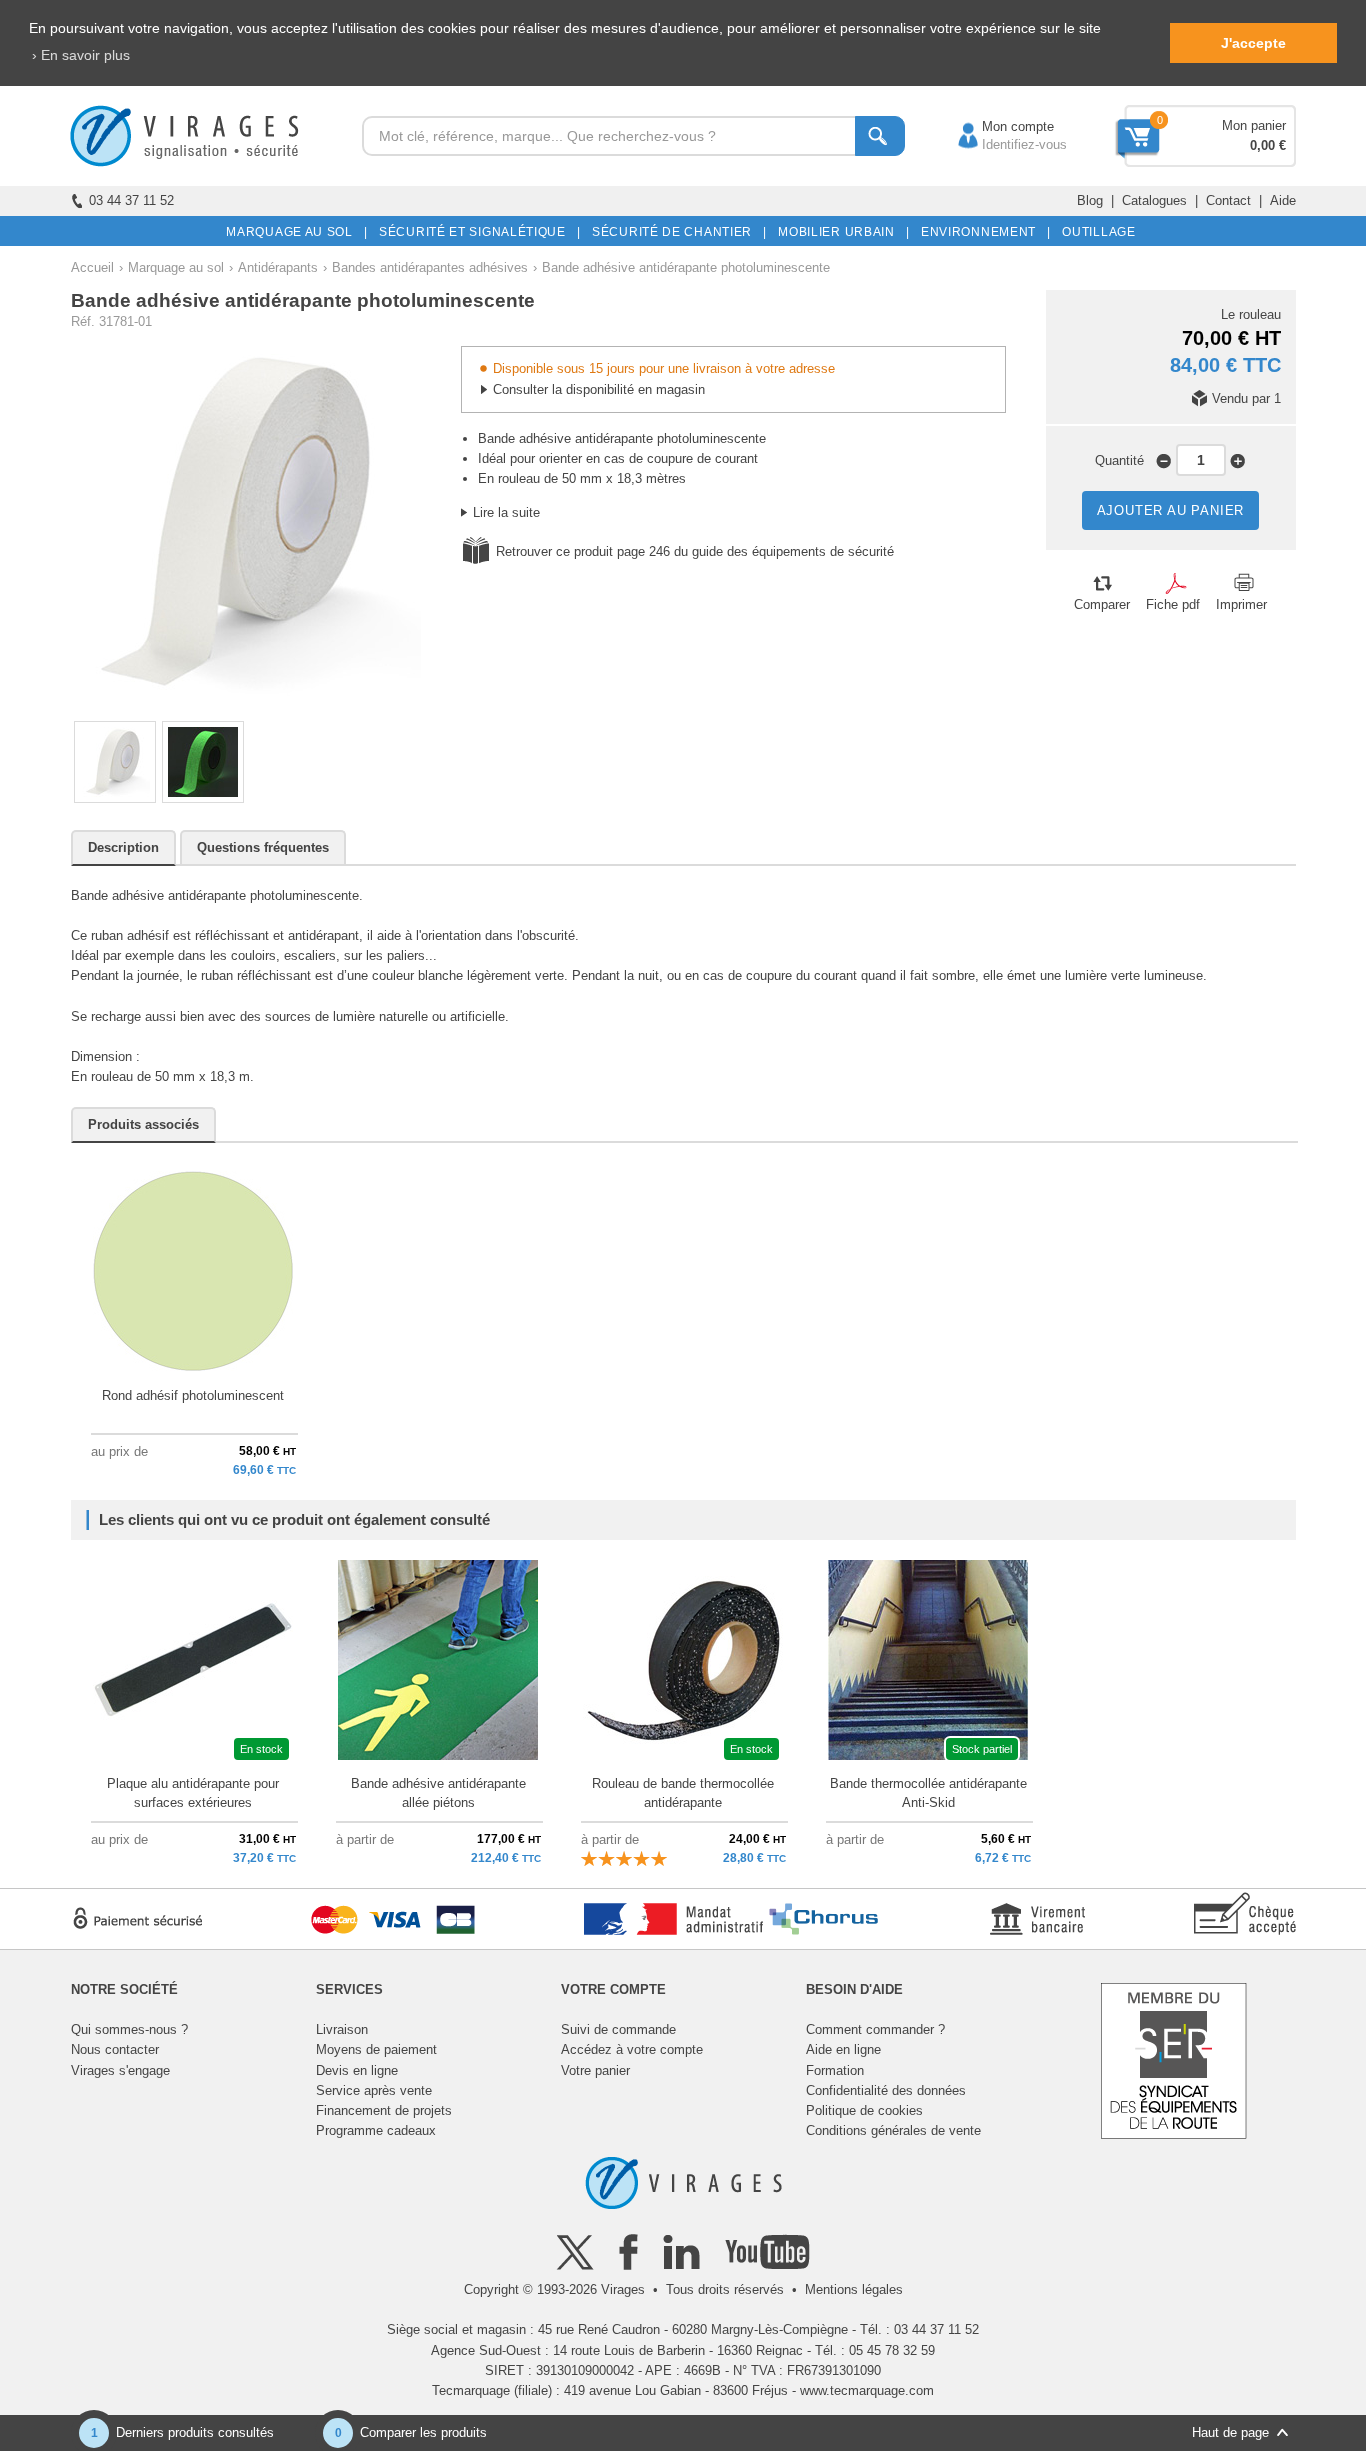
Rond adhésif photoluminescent (193, 1395)
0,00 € (1268, 145)
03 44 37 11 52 (131, 200)
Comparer (1102, 604)
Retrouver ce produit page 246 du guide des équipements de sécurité (695, 551)
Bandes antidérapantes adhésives (430, 267)
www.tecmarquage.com (867, 2390)
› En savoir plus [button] (81, 55)
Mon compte (998, 126)
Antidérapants (278, 267)
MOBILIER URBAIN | (840, 232)
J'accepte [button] (1253, 43)
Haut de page (1230, 2432)
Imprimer (1241, 604)
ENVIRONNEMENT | (982, 232)
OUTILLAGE (1095, 232)
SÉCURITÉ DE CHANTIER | (676, 232)
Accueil (92, 267)
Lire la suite (506, 512)
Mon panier (1254, 125)
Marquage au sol (176, 267)
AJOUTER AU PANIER (1171, 510)
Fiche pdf (1173, 604)
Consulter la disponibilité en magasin (599, 389)
